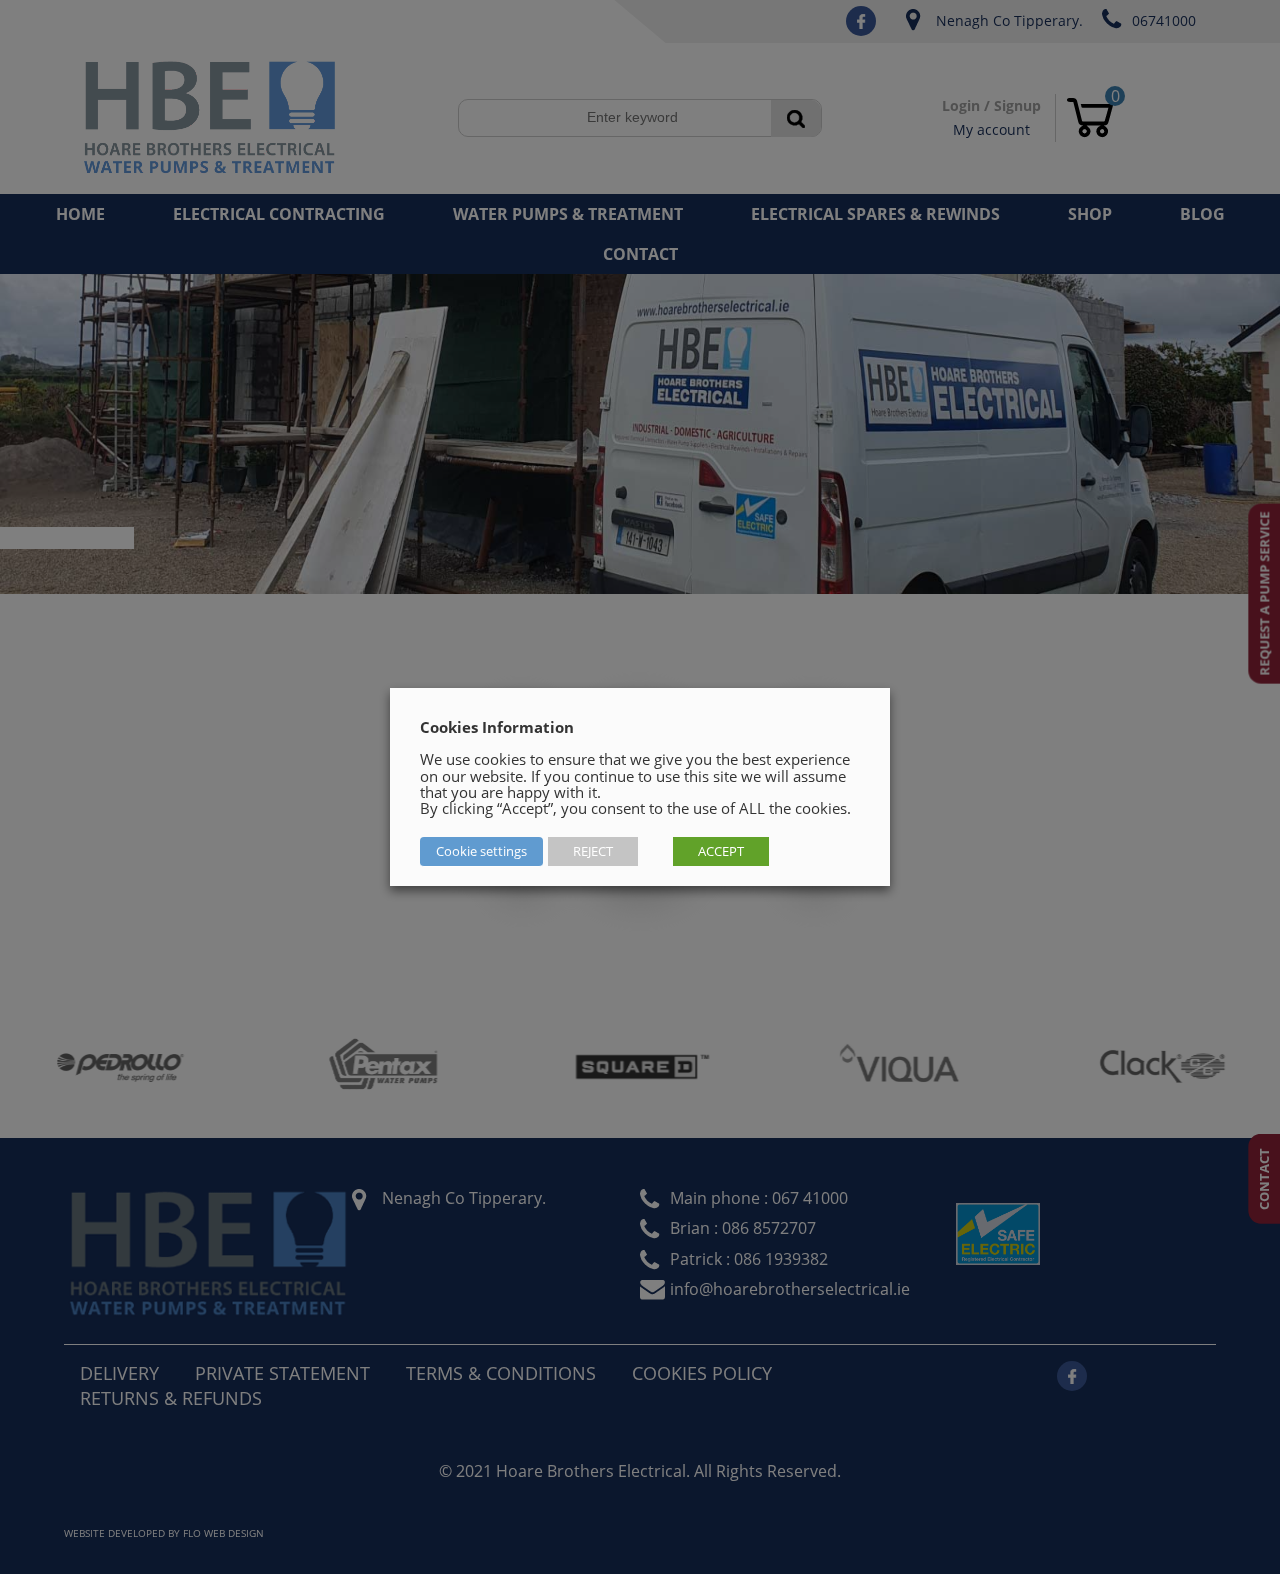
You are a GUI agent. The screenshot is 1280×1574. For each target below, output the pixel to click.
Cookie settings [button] (481, 851)
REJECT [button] (593, 851)
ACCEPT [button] (721, 851)
